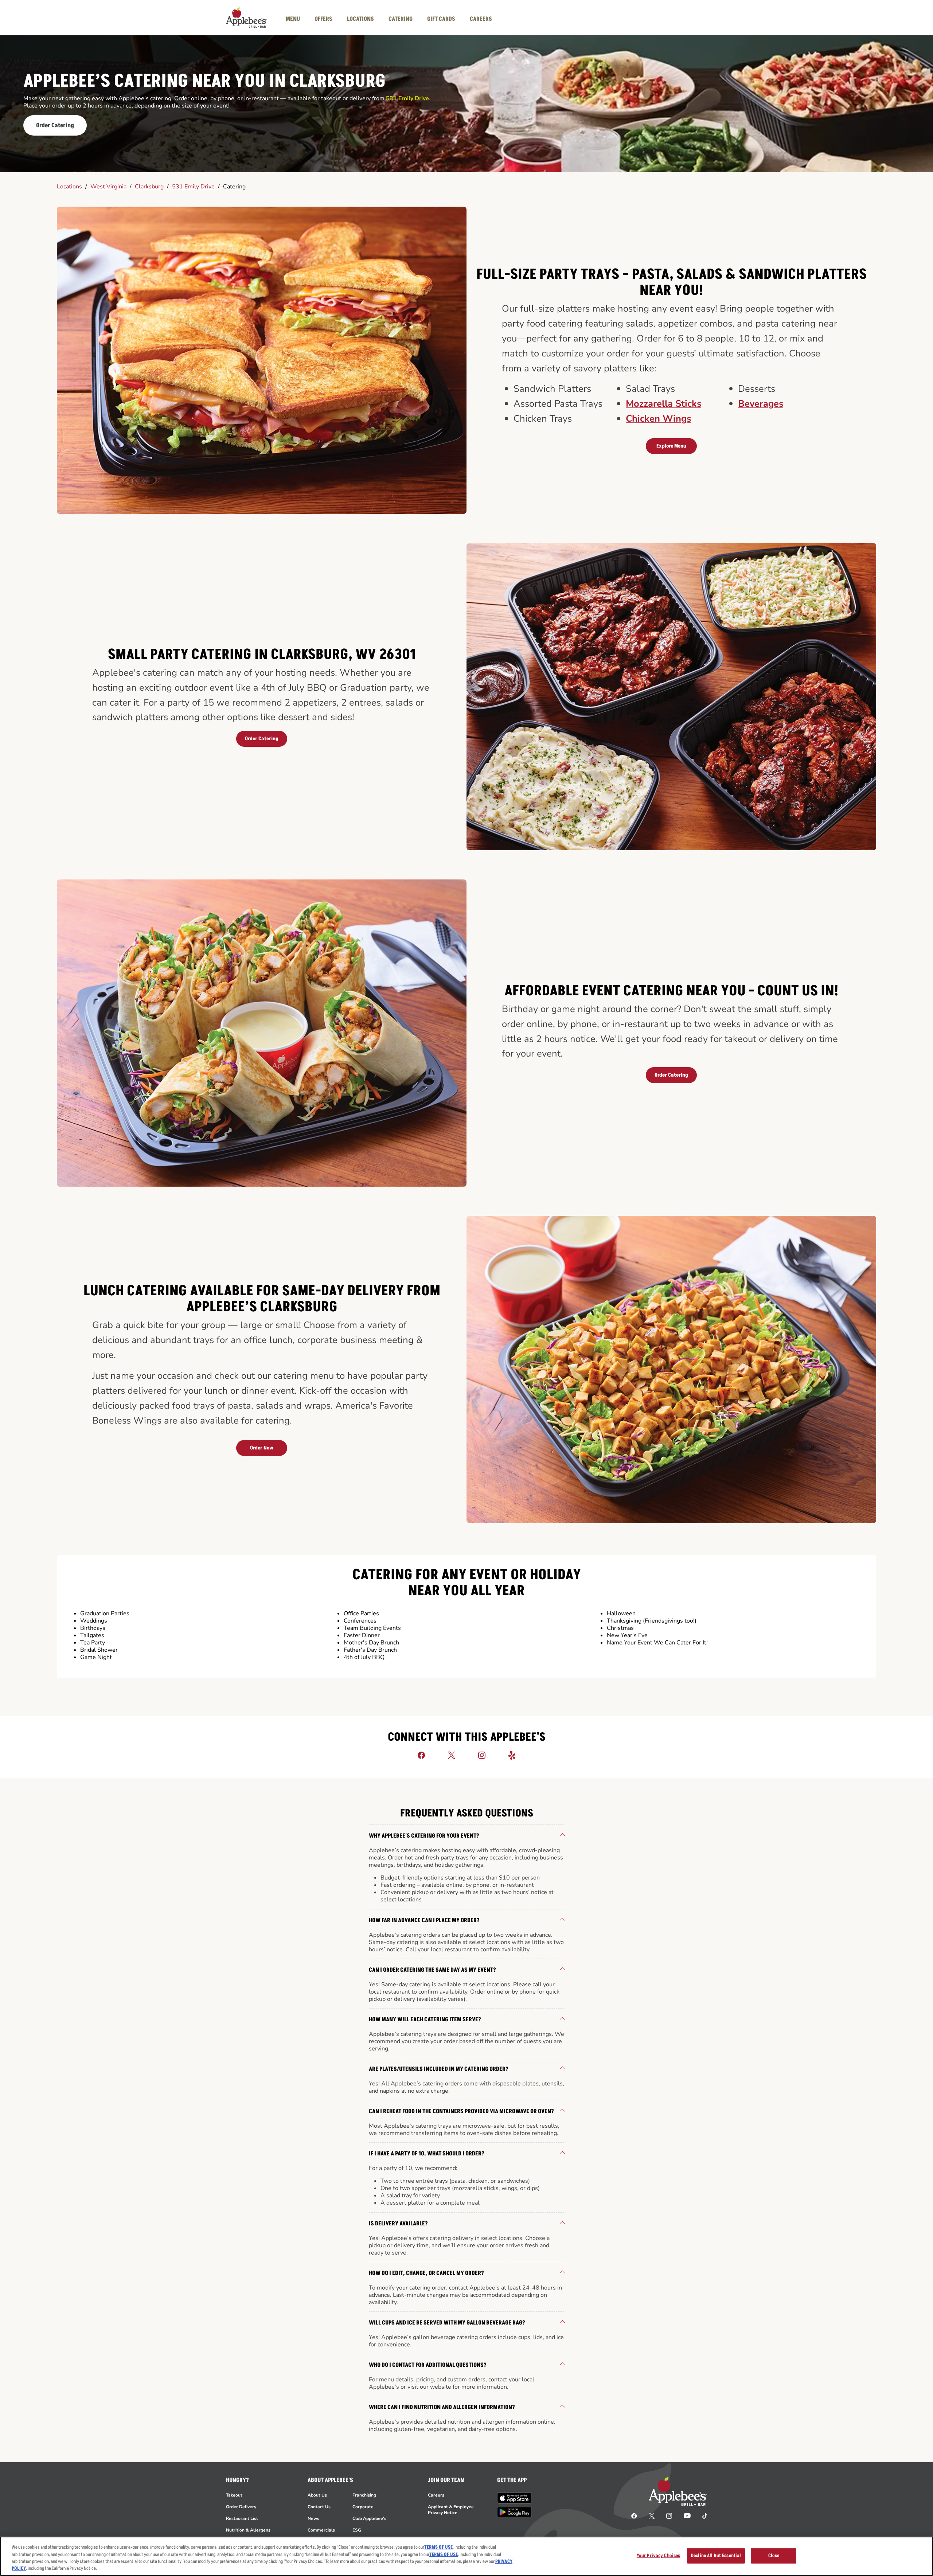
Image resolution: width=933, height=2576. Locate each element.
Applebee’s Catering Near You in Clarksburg (204, 82)
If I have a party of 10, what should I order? (427, 2154)
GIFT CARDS (441, 19)
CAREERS (481, 19)
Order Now (262, 1448)
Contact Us (319, 2507)
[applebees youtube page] (687, 2515)
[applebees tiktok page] (702, 2515)
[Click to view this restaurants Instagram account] (482, 1755)
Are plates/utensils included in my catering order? (439, 2069)
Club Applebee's (369, 2518)
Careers (436, 2495)
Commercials (321, 2530)
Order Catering (55, 125)
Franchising (364, 2495)
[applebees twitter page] (652, 2515)
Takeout (234, 2495)
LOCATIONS (360, 19)
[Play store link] (514, 2512)
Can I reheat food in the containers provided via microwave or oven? (461, 2111)
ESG (357, 2530)
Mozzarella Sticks (663, 404)
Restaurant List (242, 2518)
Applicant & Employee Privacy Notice (451, 2510)
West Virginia (108, 187)
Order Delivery (241, 2507)
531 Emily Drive (193, 187)
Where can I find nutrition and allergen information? (442, 2407)
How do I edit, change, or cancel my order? (426, 2273)
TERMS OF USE (438, 2547)
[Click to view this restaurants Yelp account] (512, 1755)
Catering (234, 187)
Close (774, 2556)
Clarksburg (149, 187)
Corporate (363, 2507)
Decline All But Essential (716, 2556)
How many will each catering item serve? (425, 2019)
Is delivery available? (398, 2224)
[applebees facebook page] (634, 2515)
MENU (293, 19)
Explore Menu (671, 446)
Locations (69, 187)
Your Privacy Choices (659, 2556)
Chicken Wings (658, 419)
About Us (317, 2495)
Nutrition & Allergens (248, 2530)
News (313, 2518)
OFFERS (323, 19)
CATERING (401, 19)
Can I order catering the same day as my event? (432, 1970)
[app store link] (514, 2498)
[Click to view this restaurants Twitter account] (452, 1755)
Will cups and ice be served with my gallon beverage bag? (447, 2323)
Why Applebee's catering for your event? (424, 1836)
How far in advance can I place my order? (424, 1920)
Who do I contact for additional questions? (428, 2365)
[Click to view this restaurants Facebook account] (421, 1755)
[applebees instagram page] (669, 2515)
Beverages (761, 404)
